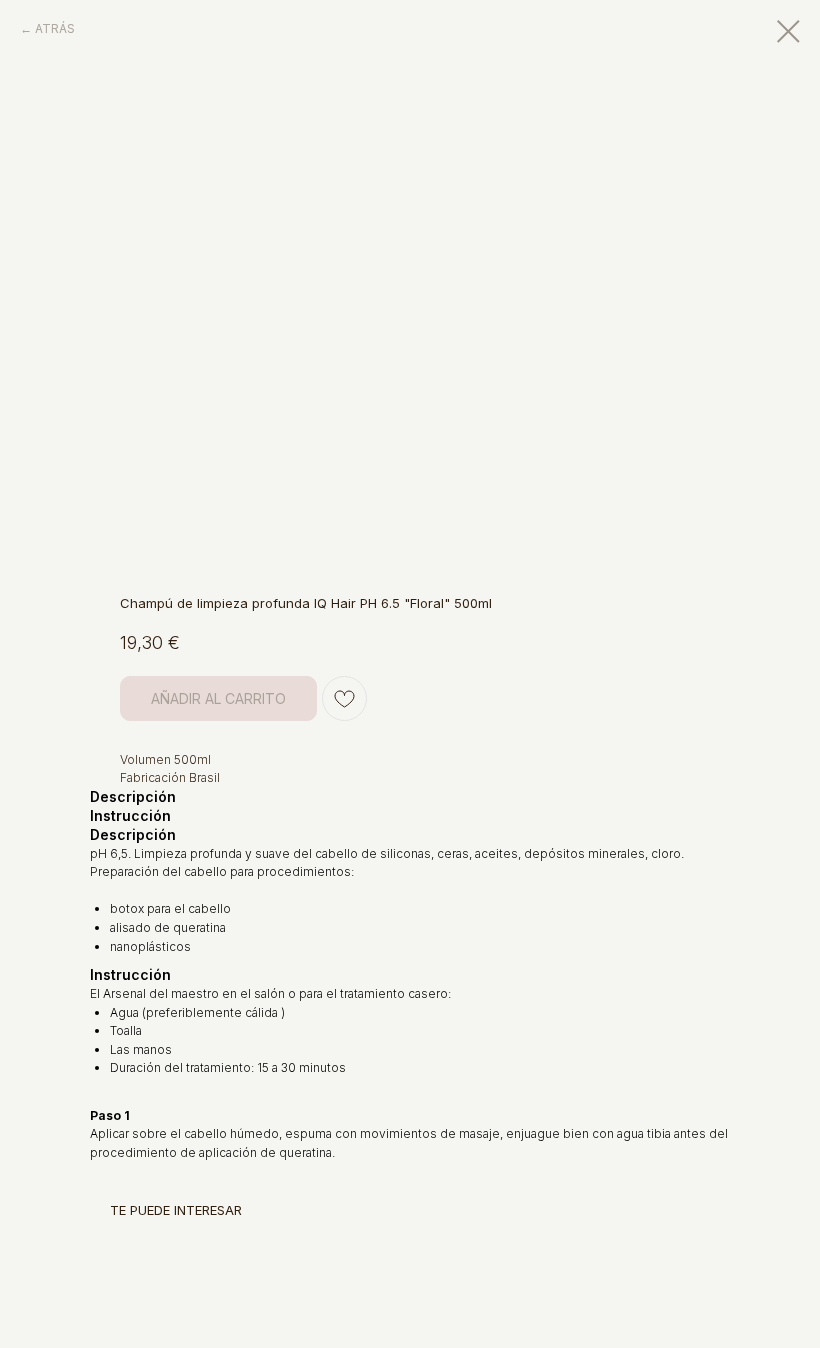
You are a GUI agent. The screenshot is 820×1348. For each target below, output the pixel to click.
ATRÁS (55, 28)
